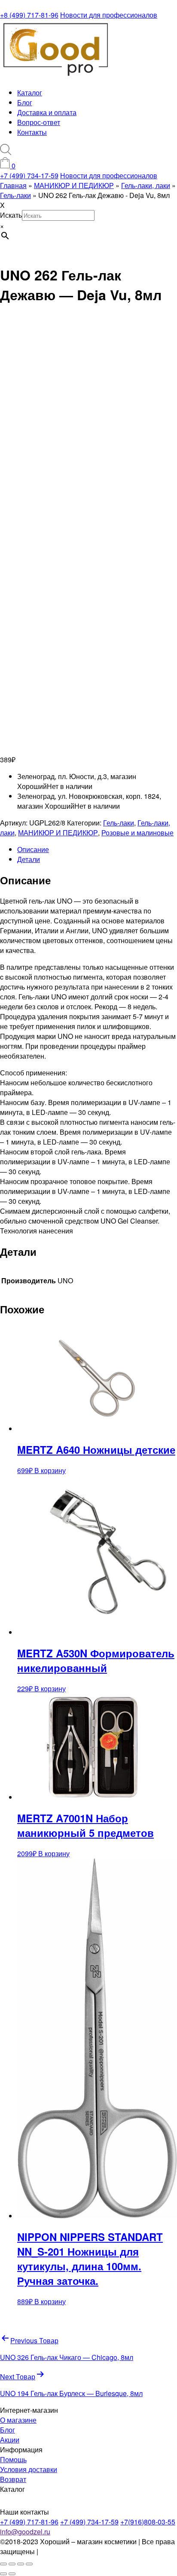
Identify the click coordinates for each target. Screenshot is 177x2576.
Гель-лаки (119, 823)
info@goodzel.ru (25, 2532)
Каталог (30, 93)
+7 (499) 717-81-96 (29, 2522)
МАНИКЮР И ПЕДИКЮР (58, 833)
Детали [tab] (29, 859)
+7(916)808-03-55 (148, 2522)
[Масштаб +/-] (3, 2564)
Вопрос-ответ (39, 122)
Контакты (32, 132)
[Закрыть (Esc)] (29, 2564)
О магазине (18, 2420)
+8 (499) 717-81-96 (29, 15)
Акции (10, 2440)
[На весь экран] (12, 2564)
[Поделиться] (21, 2564)
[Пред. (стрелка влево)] (3, 2574)
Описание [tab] (33, 849)
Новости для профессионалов (109, 15)
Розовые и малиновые (137, 833)
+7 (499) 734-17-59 (29, 175)
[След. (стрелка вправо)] (12, 2574)
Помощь (13, 2459)
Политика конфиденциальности (90, 2551)
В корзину (50, 1470)
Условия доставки (29, 2469)
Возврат (13, 2479)
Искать (11, 215)
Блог (25, 102)
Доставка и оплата (47, 112)
